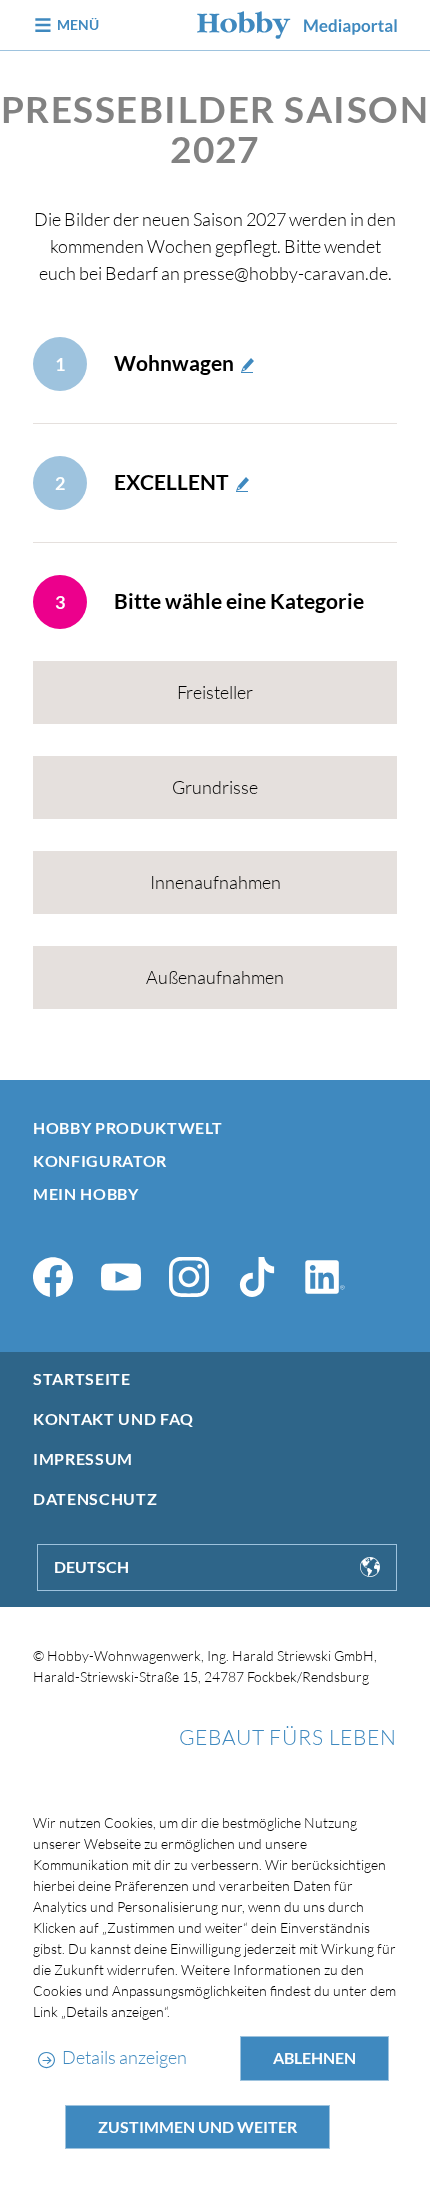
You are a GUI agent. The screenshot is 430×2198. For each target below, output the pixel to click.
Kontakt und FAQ (113, 1418)
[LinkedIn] (325, 1277)
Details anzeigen (124, 2057)
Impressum (83, 1458)
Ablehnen (314, 2057)
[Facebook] (53, 1277)
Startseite (81, 1378)
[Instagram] (189, 1277)
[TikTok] (257, 1277)
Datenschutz (95, 1498)
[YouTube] (121, 1277)
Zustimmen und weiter (197, 2126)
